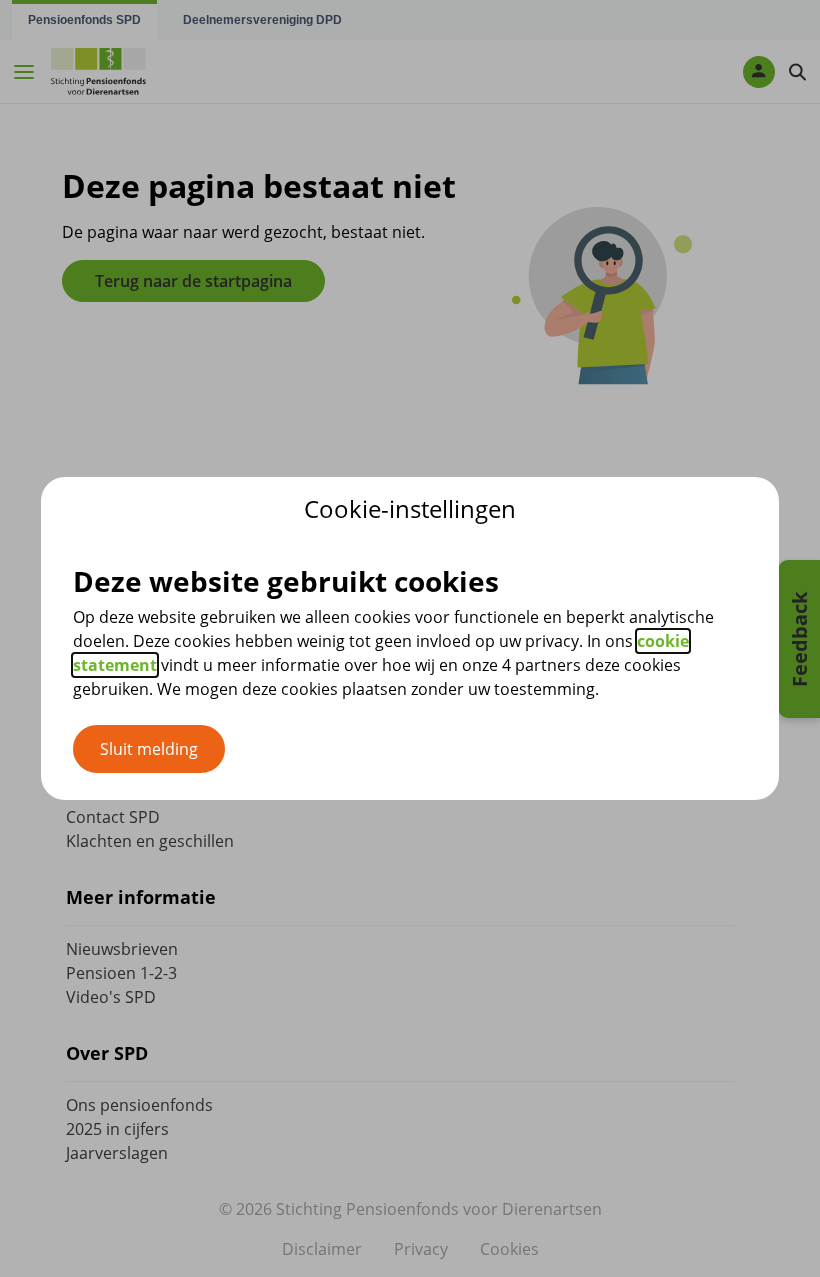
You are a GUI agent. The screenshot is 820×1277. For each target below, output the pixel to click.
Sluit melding (149, 749)
